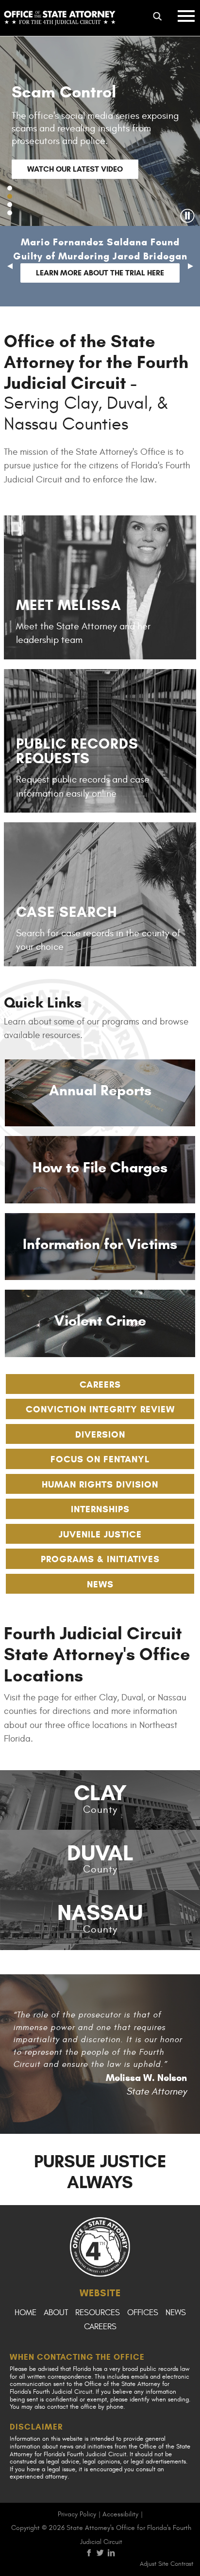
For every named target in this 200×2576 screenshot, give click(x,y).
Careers (100, 1384)
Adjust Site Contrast (167, 2564)
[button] (10, 188)
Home (25, 2313)
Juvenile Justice (100, 1534)
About (56, 2313)
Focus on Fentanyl (100, 1459)
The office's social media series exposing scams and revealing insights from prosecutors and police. (95, 128)
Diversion (100, 1434)
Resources (98, 2313)
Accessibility (120, 2514)
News (100, 1584)
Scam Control (64, 92)
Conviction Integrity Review (100, 1409)
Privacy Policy (77, 2514)
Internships (100, 1509)
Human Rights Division (100, 1484)
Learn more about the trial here (100, 273)
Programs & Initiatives (100, 1559)
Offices (143, 2313)
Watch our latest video (75, 169)
